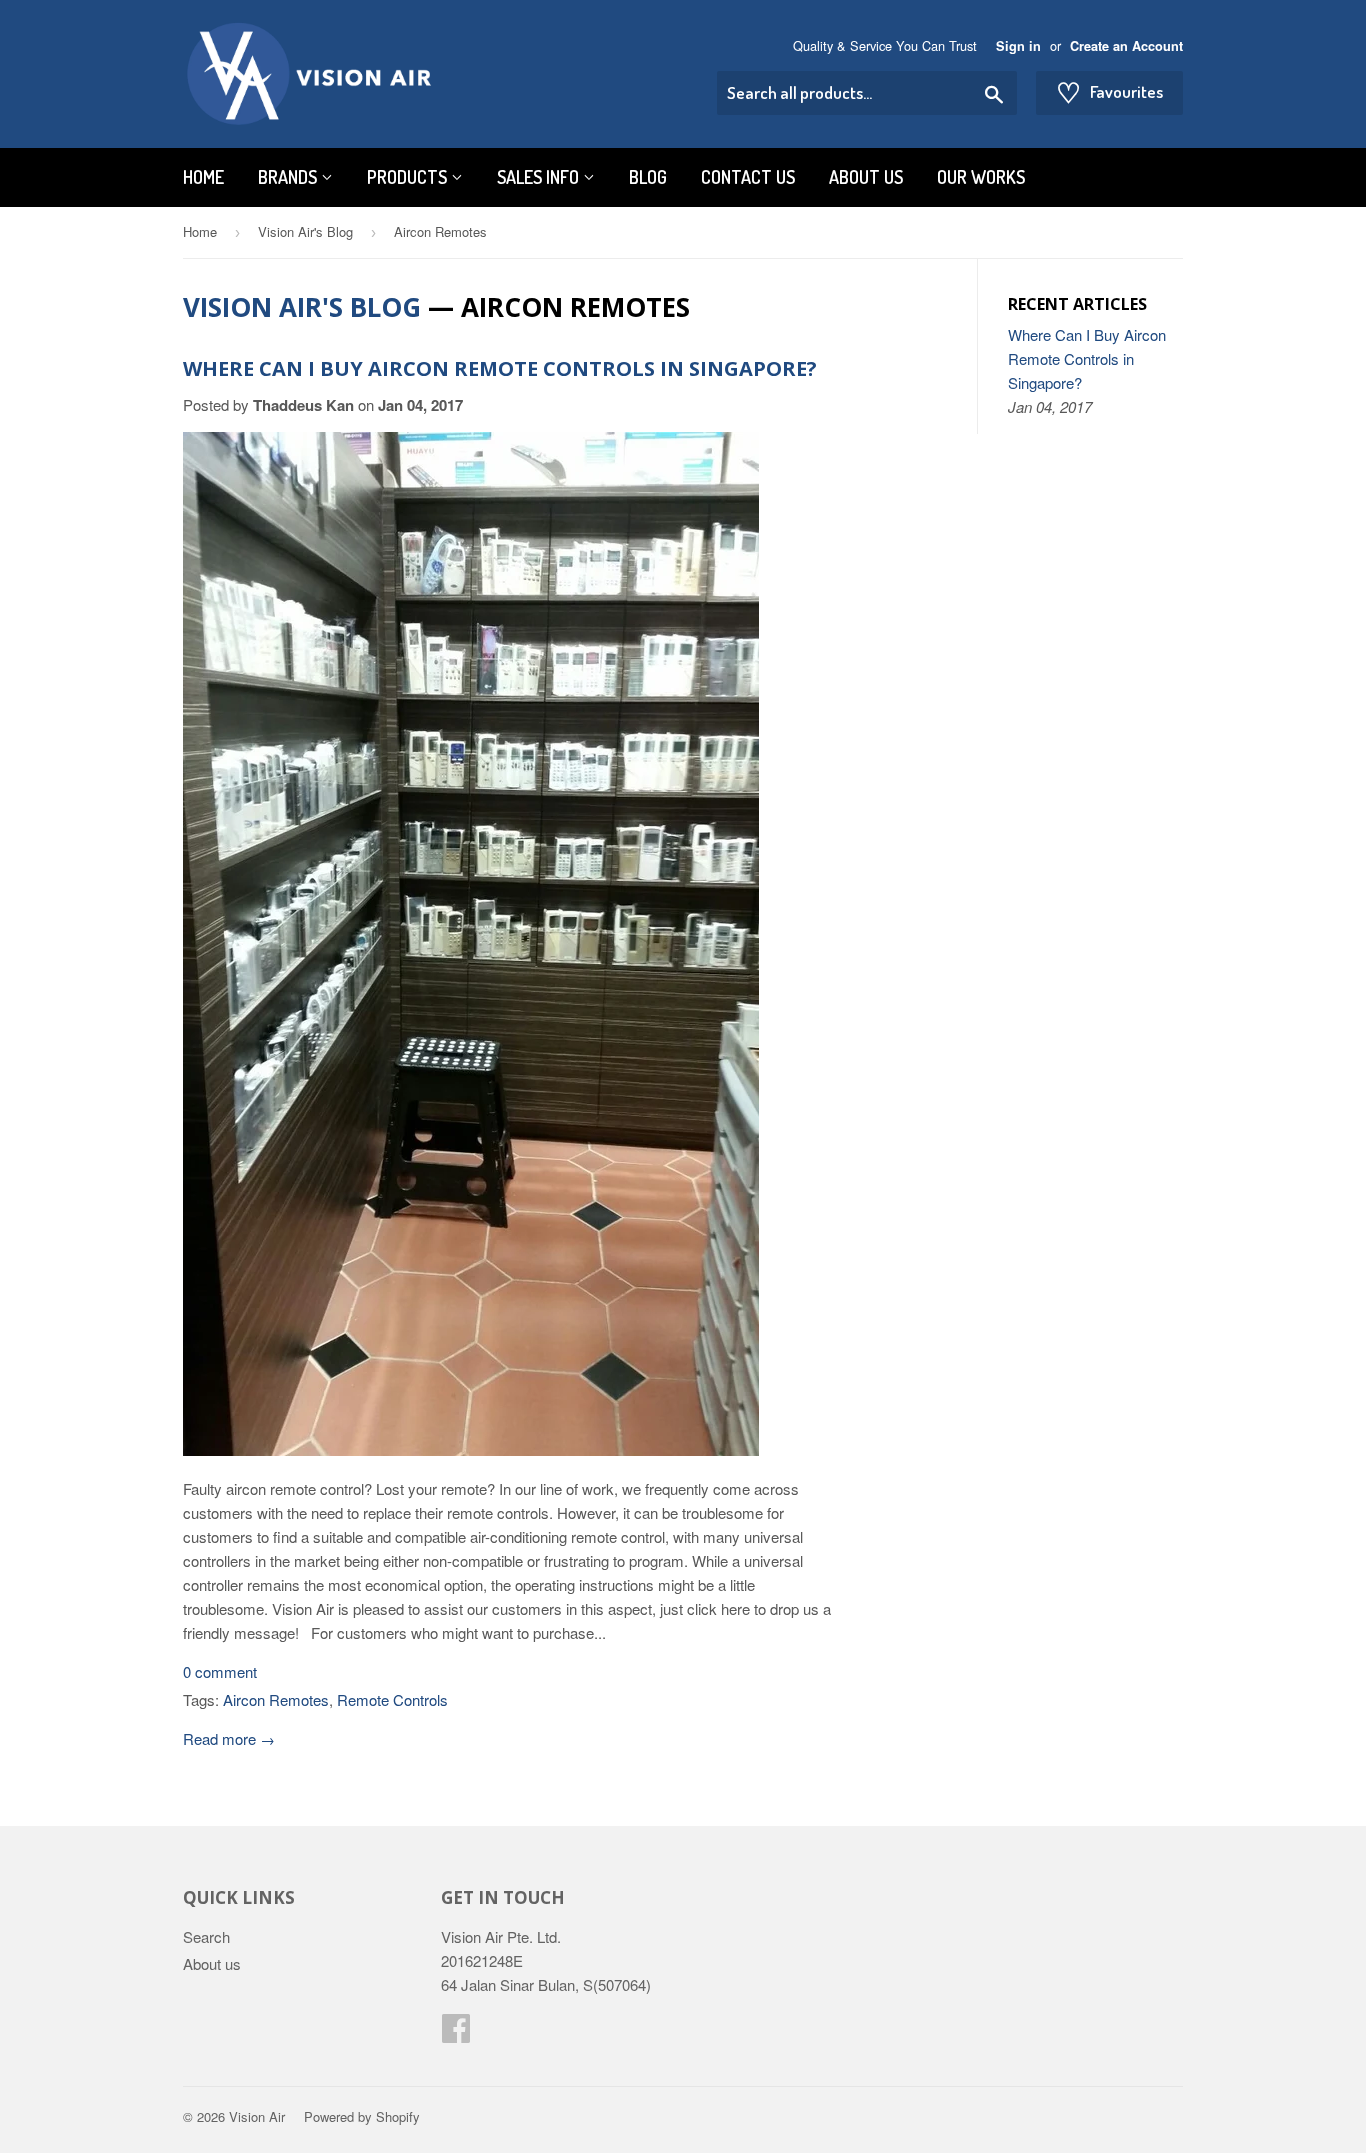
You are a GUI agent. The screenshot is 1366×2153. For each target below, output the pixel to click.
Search (206, 1936)
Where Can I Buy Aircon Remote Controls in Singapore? (500, 368)
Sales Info (540, 177)
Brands (289, 177)
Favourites (1109, 92)
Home (203, 177)
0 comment (220, 1671)
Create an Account (1126, 46)
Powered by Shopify (362, 2116)
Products (409, 177)
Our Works (981, 177)
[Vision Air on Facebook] (456, 2033)
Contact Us (748, 177)
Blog (648, 177)
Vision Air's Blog (305, 231)
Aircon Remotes (276, 1699)
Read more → (229, 1738)
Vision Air (257, 2116)
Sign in (1018, 46)
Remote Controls (392, 1699)
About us (866, 177)
